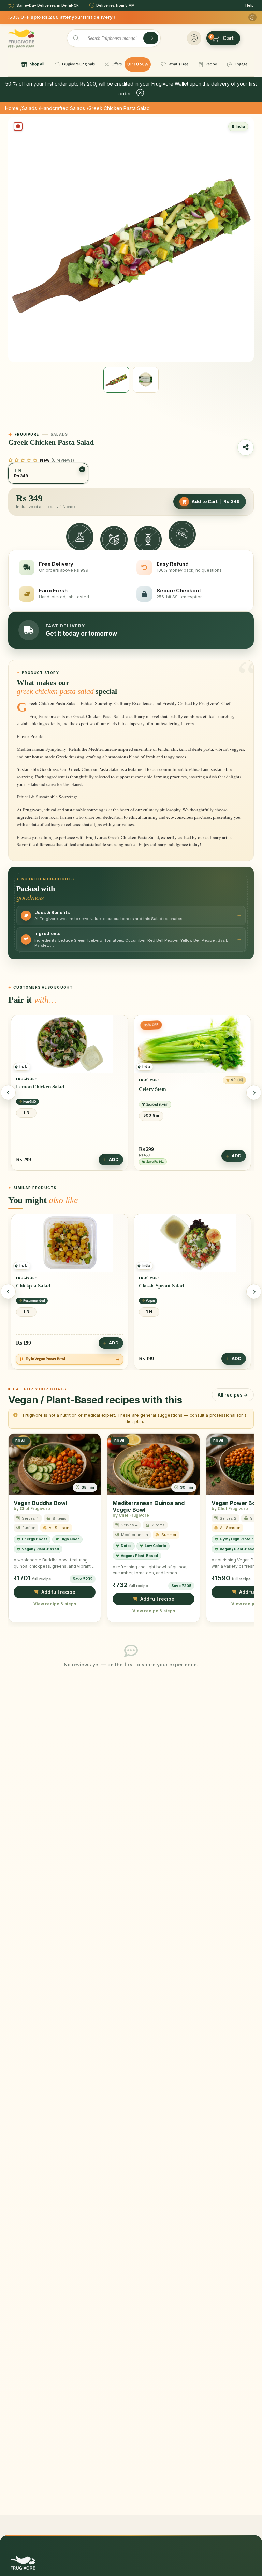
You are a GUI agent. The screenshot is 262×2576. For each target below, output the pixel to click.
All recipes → (233, 1395)
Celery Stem (30, 1089)
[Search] (151, 38)
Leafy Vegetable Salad (163, 1086)
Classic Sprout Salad (39, 1285)
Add (114, 1156)
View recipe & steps (55, 1604)
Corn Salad (151, 1285)
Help (250, 5)
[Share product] (246, 447)
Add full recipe (58, 1592)
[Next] (254, 1093)
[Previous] (8, 1093)
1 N (149, 1112)
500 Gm (28, 1115)
